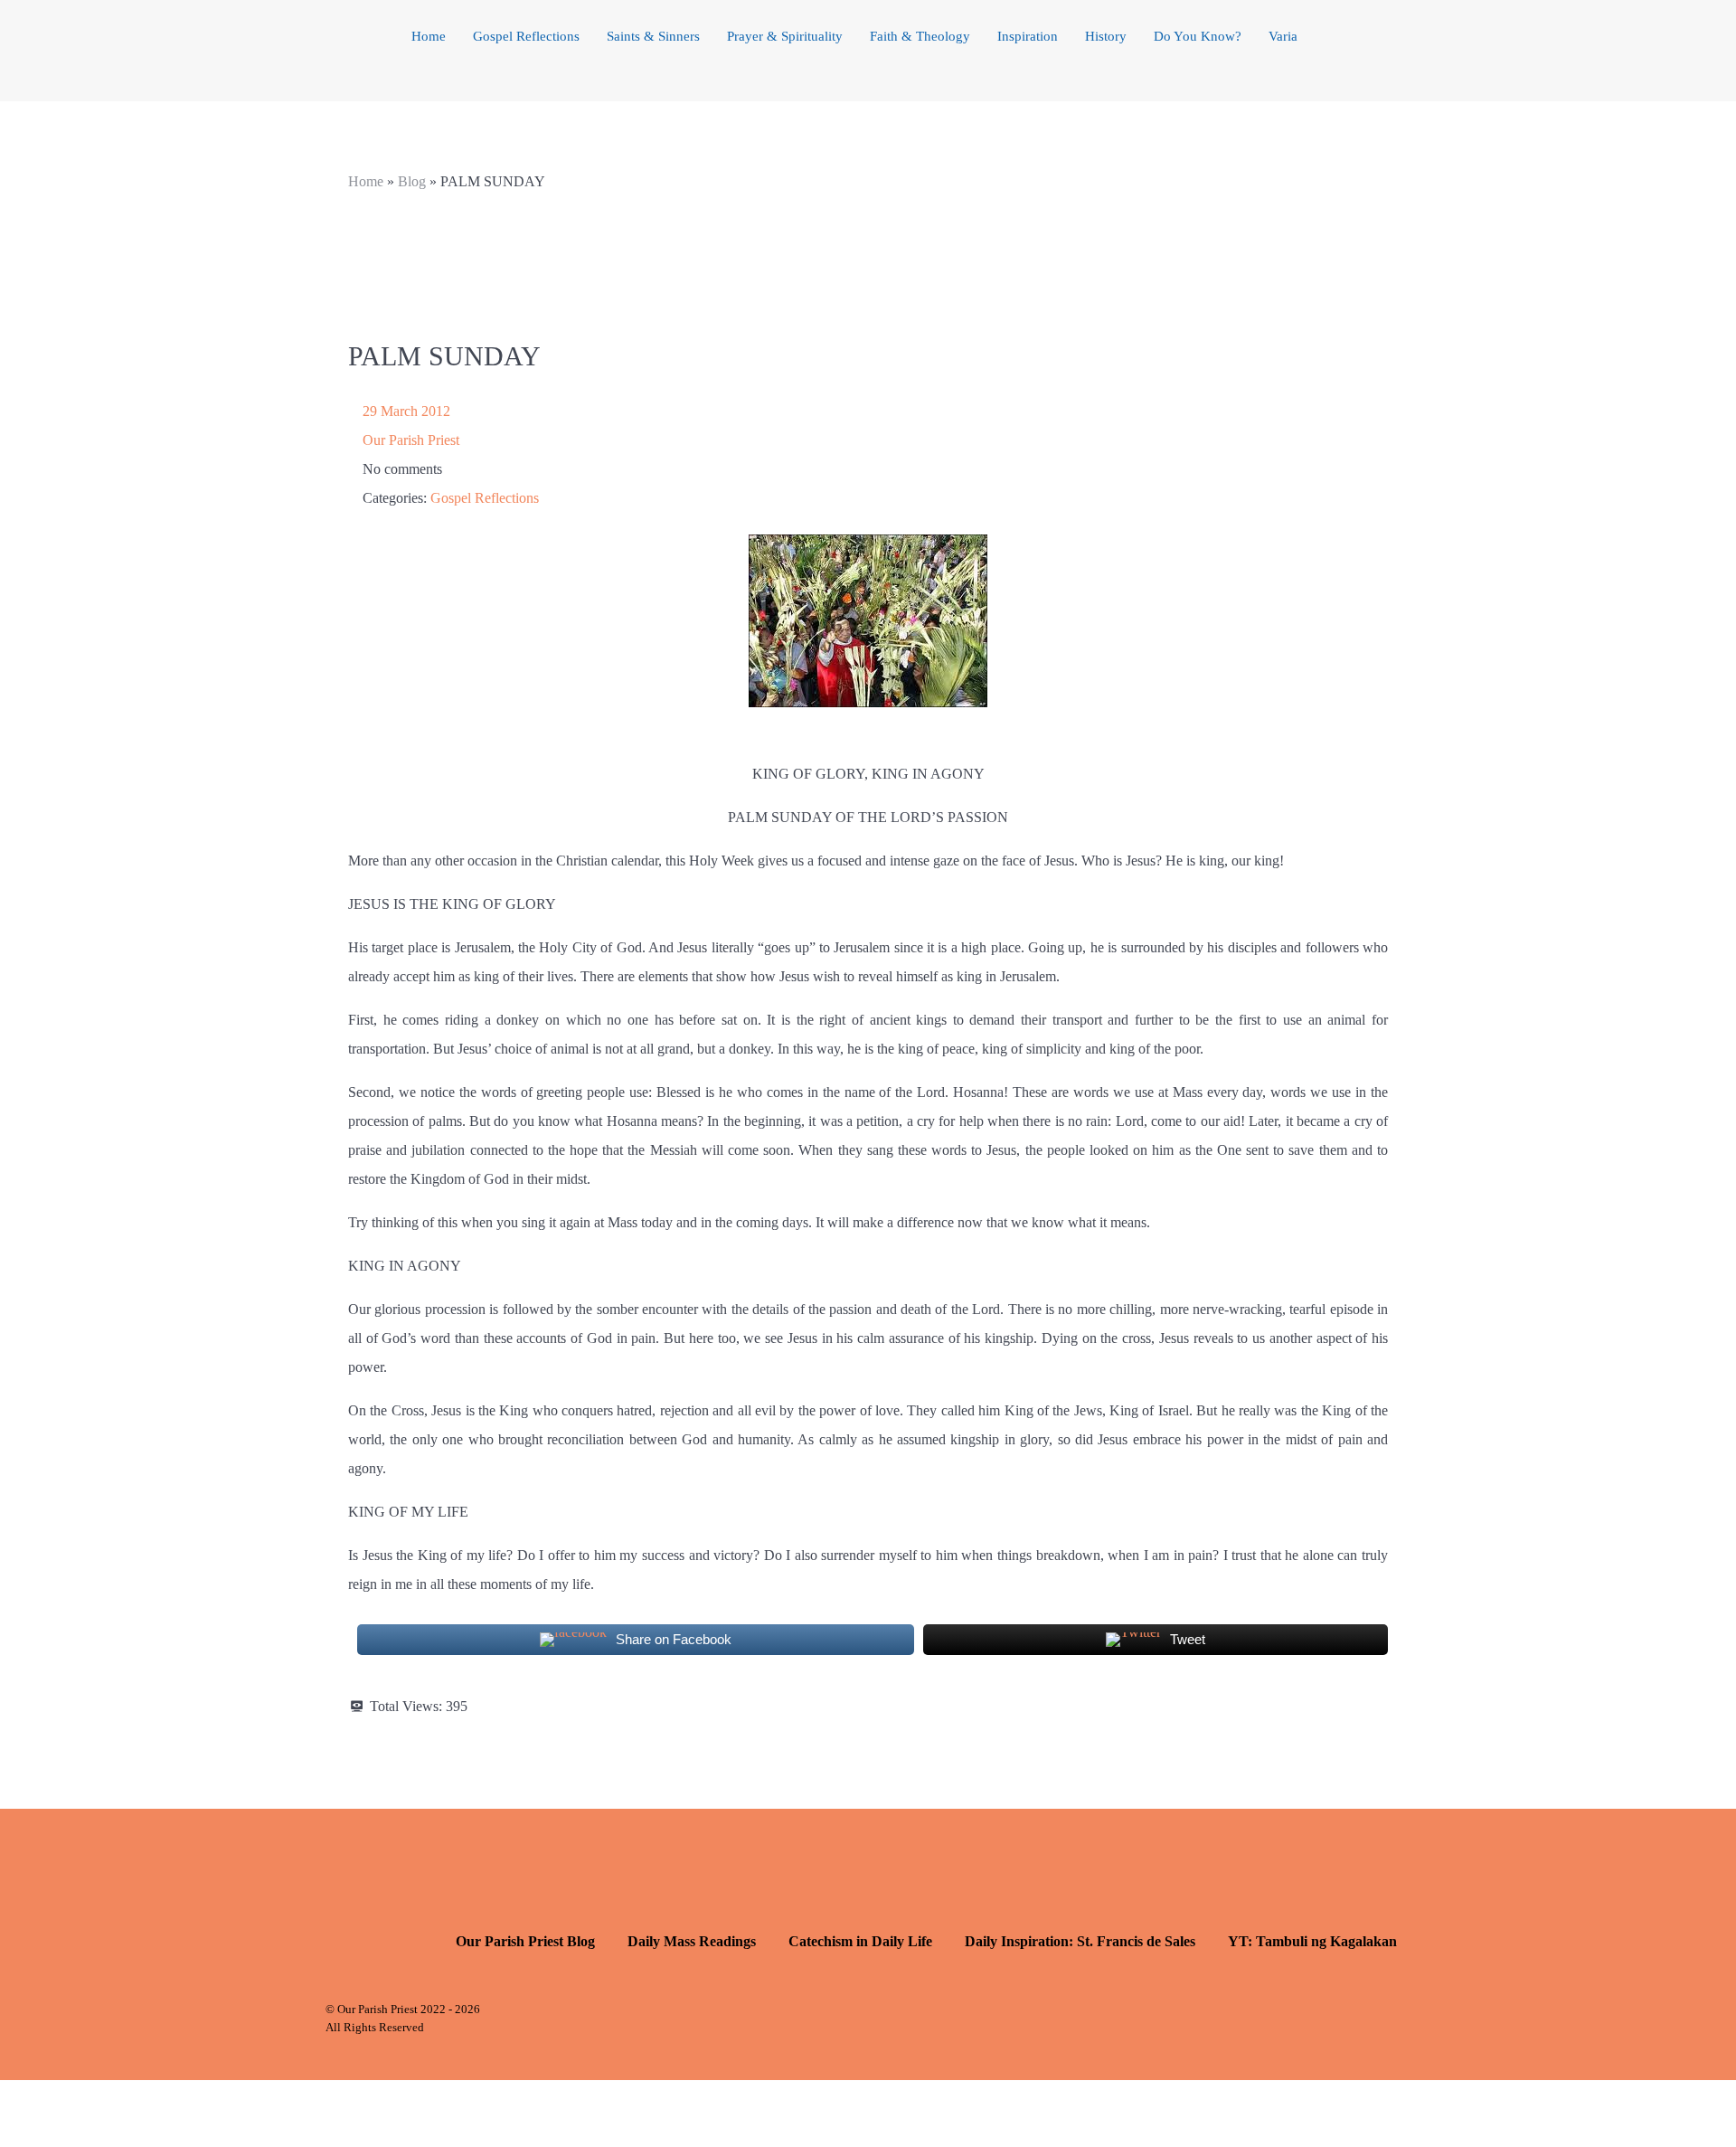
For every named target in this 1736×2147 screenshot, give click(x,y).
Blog (412, 181)
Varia (1283, 36)
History (1106, 36)
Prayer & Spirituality (785, 36)
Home (429, 36)
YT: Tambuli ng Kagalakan (1312, 1941)
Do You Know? (1198, 36)
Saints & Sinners (653, 36)
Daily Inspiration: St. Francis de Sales (1080, 1941)
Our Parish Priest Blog (525, 1941)
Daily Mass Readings (692, 1941)
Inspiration (1028, 36)
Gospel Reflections (526, 36)
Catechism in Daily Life (860, 1941)
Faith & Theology (920, 36)
